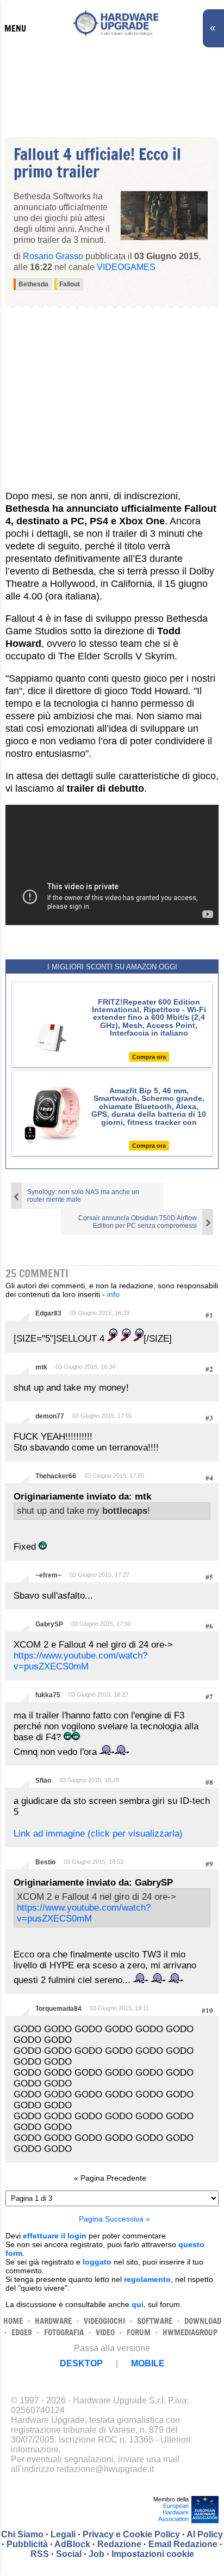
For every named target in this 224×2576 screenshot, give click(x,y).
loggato (97, 2262)
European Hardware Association (173, 2512)
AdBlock (72, 2544)
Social (69, 2554)
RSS (40, 2554)
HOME (13, 2321)
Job (97, 2554)
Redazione (119, 2544)
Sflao (43, 1780)
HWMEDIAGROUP (190, 2332)
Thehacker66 (56, 1476)
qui (138, 2304)
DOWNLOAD (203, 2321)
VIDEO (105, 2332)
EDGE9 (22, 2332)
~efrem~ (48, 1575)
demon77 (50, 1416)
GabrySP (49, 1624)
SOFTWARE (155, 2321)
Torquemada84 (58, 2009)
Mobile (148, 2363)
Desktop (81, 2363)
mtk (41, 1367)
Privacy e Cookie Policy (131, 2534)
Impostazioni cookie (153, 2554)
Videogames (126, 267)
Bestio (45, 1862)
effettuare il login (55, 2236)
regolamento (147, 2279)
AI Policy (205, 2534)
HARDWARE (53, 2321)
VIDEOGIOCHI (104, 2321)
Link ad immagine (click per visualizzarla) (98, 1834)
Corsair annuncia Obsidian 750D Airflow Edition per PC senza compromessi (138, 1222)
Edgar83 (48, 1313)
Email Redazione (183, 2544)
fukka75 (48, 1695)
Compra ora (149, 1057)
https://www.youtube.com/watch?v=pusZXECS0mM (80, 1661)
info (113, 1294)
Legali (63, 2534)
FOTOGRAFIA (64, 2332)
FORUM (139, 2332)
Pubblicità (27, 2544)
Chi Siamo (22, 2534)
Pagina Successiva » (114, 2219)
